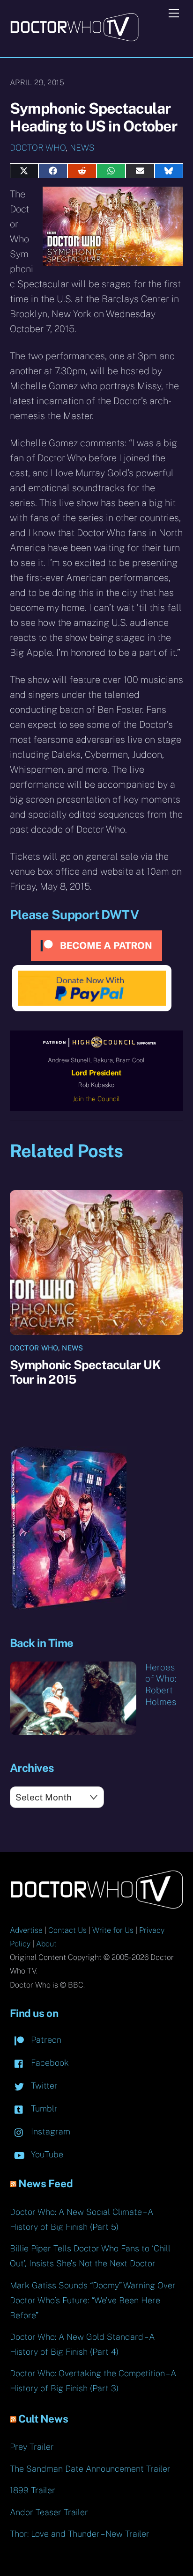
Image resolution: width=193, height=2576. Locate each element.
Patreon (45, 2040)
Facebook (49, 2063)
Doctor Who (38, 148)
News (82, 148)
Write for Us (113, 1930)
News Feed (45, 2184)
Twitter (43, 2086)
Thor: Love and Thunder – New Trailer (80, 2534)
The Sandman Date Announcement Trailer (90, 2469)
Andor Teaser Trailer (49, 2512)
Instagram (49, 2131)
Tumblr (43, 2108)
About (46, 1944)
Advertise (26, 1930)
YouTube (46, 2154)
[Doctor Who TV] (74, 38)
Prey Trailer (32, 2447)
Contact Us (67, 1930)
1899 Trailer (33, 2490)
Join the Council (96, 1099)
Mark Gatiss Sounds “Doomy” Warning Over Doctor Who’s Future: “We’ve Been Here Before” (93, 2300)
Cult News (43, 2419)
